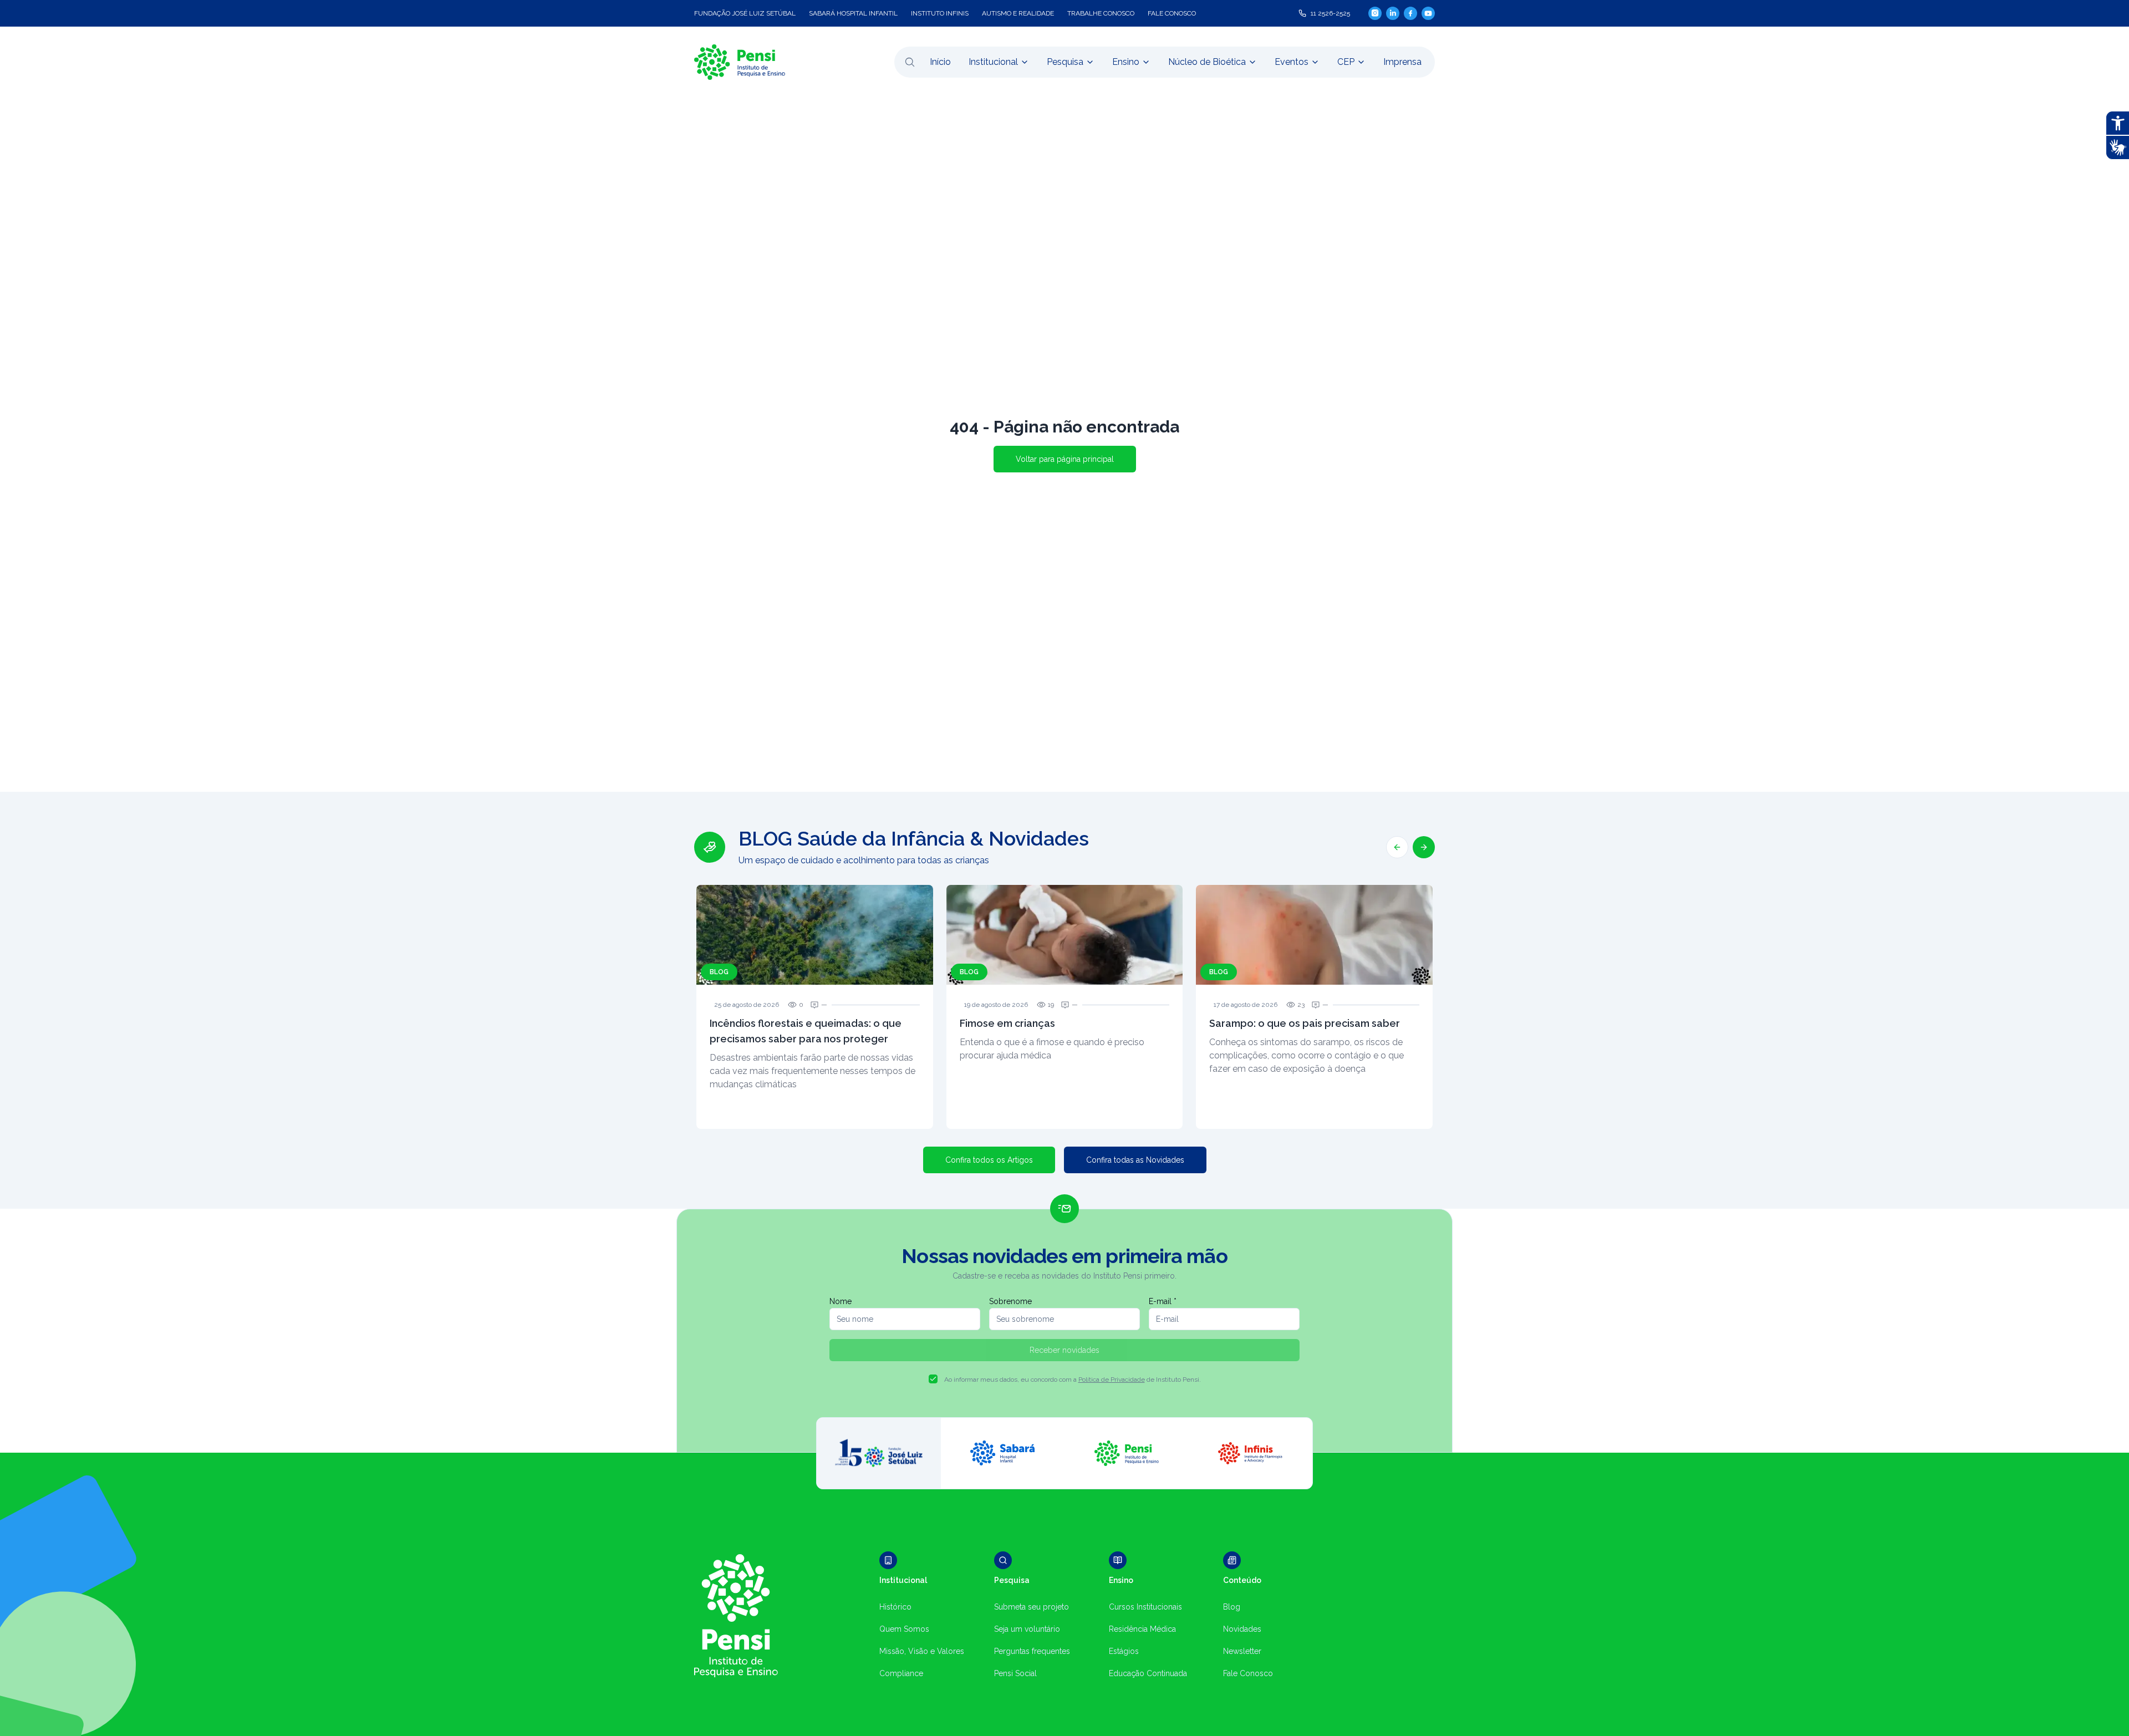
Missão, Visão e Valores (922, 1651)
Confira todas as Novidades (1135, 1160)
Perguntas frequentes (1032, 1651)
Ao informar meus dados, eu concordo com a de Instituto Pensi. (1073, 1379)
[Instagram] (1375, 13)
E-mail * (1163, 1301)
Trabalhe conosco (1101, 13)
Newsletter (1242, 1651)
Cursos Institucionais (1145, 1607)
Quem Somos (904, 1629)
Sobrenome (1010, 1301)
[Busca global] (910, 62)
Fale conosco (1172, 13)
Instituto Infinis (940, 13)
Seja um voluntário (1027, 1629)
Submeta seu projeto (1032, 1607)
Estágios (1124, 1651)
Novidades (1242, 1629)
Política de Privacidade (1112, 1379)
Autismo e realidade (1018, 13)
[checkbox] (933, 1379)
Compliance (901, 1673)
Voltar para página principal (1065, 459)
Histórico (895, 1607)
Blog (1232, 1607)
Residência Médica (1142, 1629)
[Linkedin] (1393, 13)
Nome (841, 1301)
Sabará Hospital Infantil (853, 13)
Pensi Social (1015, 1673)
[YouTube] (1428, 13)
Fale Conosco (1248, 1673)
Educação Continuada (1148, 1673)
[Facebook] (1410, 13)
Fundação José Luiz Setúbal (745, 13)
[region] (1064, 978)
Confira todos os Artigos (989, 1160)
